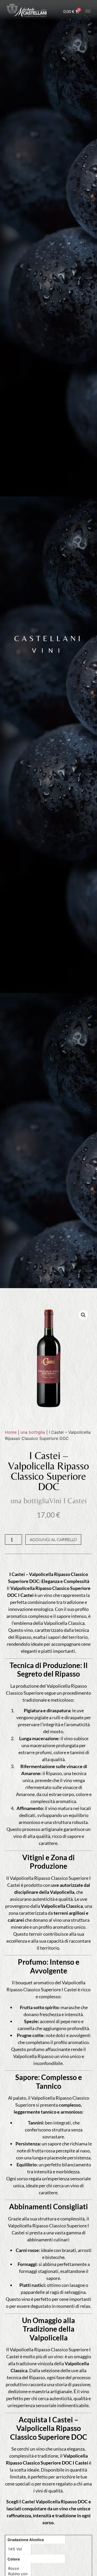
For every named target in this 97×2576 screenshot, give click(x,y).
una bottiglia (33, 1432)
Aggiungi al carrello (53, 1539)
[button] (83, 1315)
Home (11, 1432)
